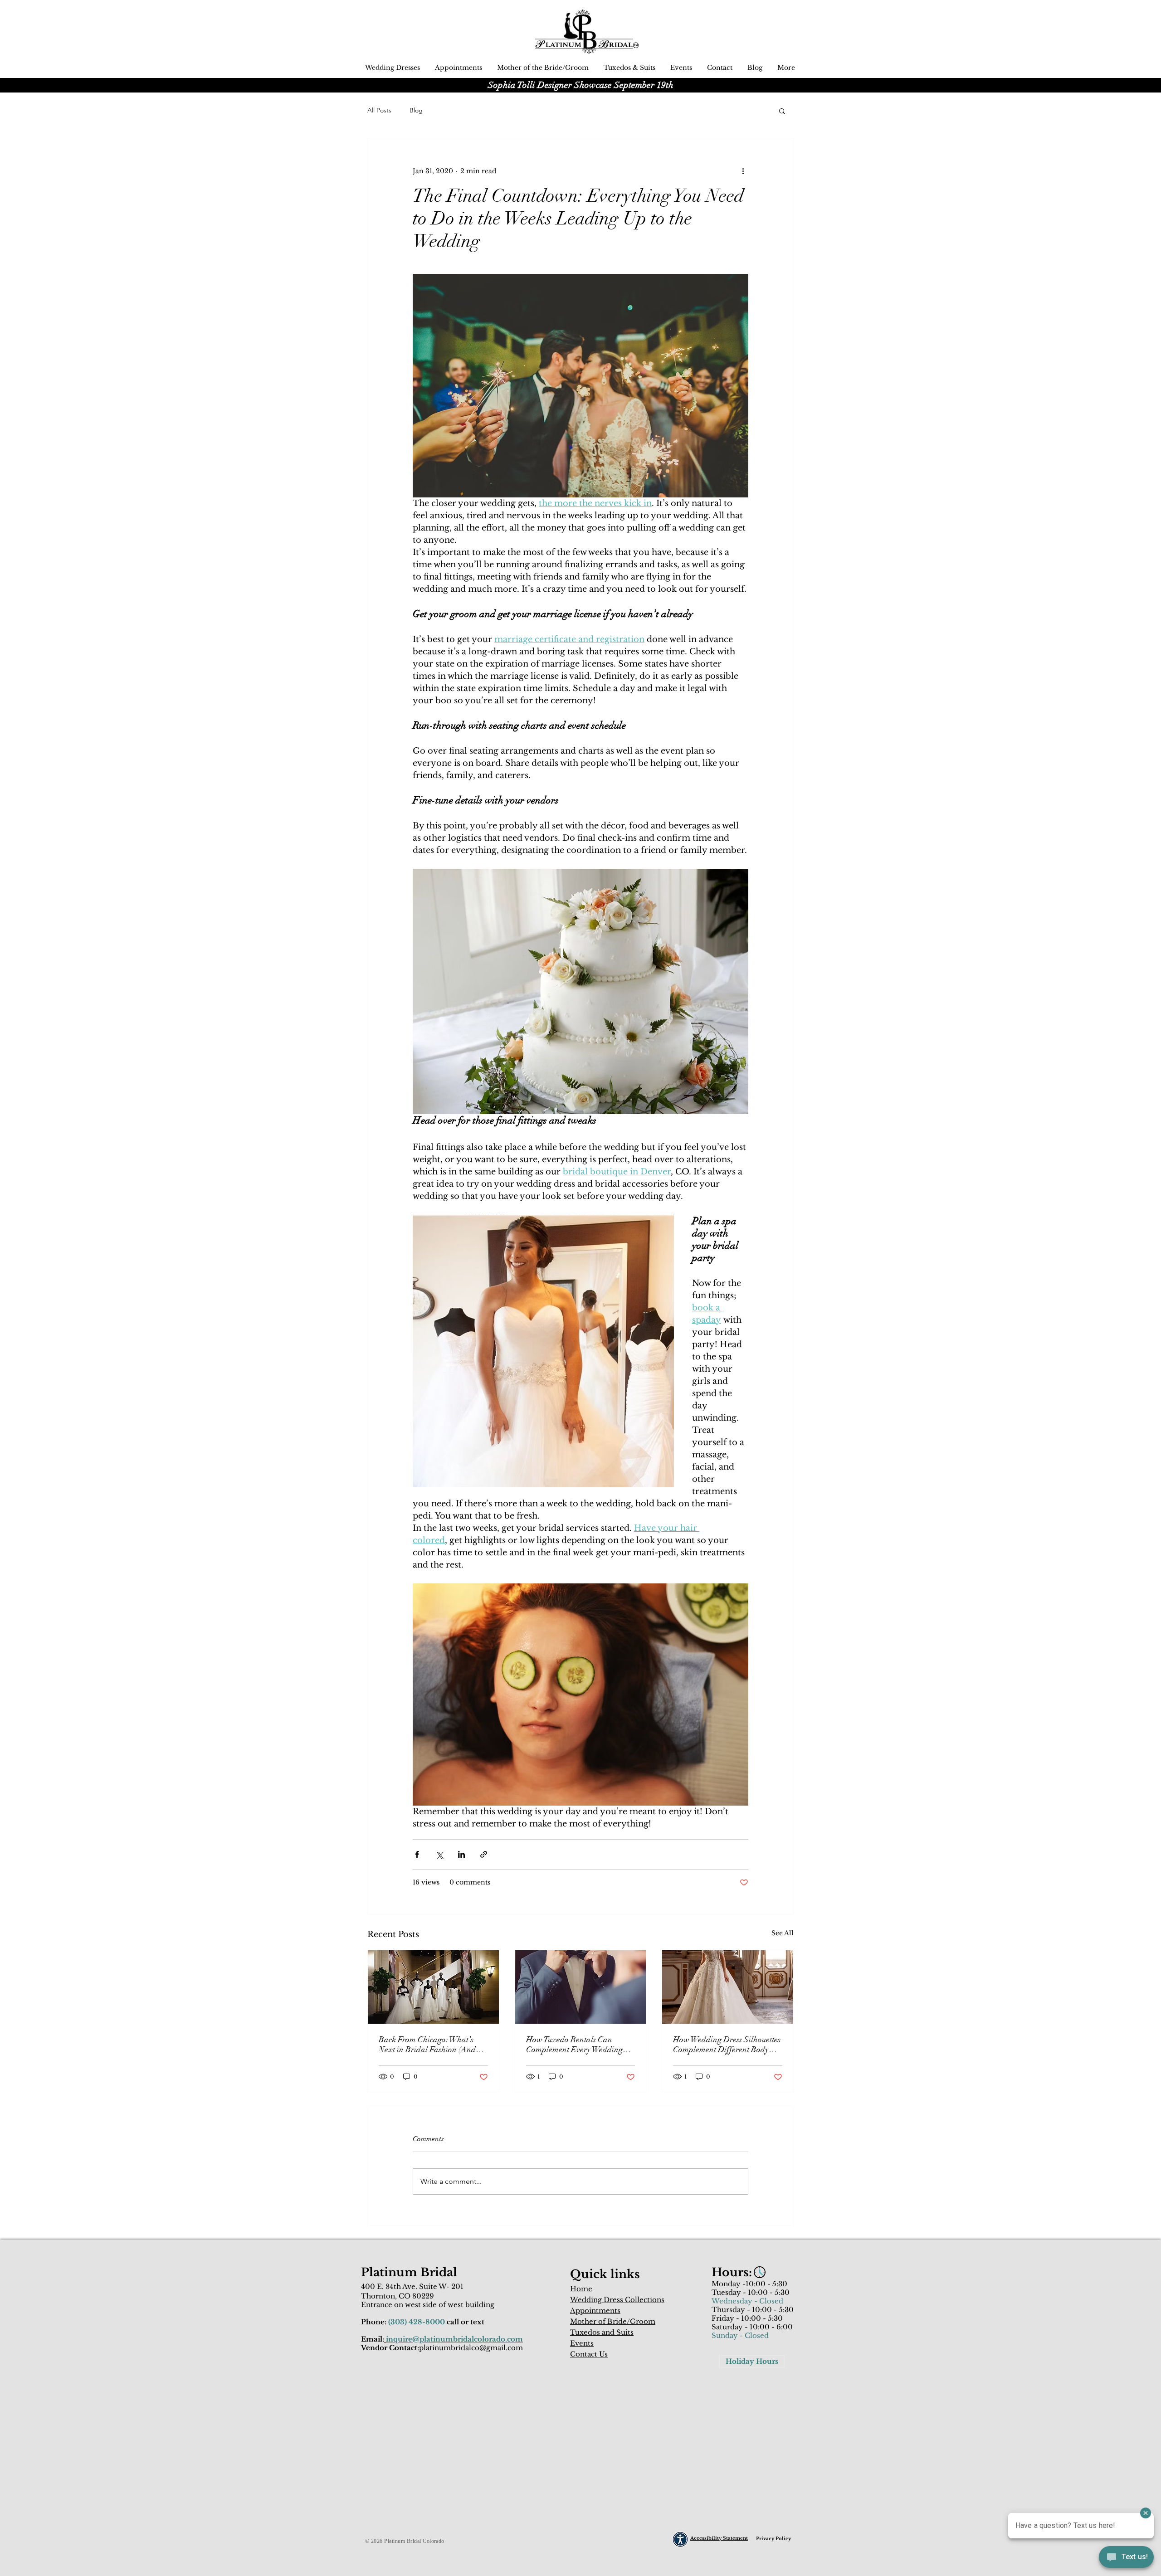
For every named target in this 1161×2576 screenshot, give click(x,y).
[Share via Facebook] (417, 1854)
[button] (782, 111)
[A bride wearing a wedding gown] (728, 1987)
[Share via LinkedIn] (461, 1854)
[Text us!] (1126, 2558)
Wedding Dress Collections (617, 2300)
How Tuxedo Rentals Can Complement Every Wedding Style (574, 2045)
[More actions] (743, 171)
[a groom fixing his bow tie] (581, 1987)
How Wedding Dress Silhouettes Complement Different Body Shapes (727, 2045)
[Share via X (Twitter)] (439, 1854)
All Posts (379, 110)
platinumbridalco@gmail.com (471, 2348)
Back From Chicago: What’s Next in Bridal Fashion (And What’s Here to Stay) (427, 2045)
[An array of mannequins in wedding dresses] (433, 1987)
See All (783, 1933)
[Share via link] (484, 1854)
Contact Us (589, 2354)
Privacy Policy (773, 2539)
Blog (416, 110)
